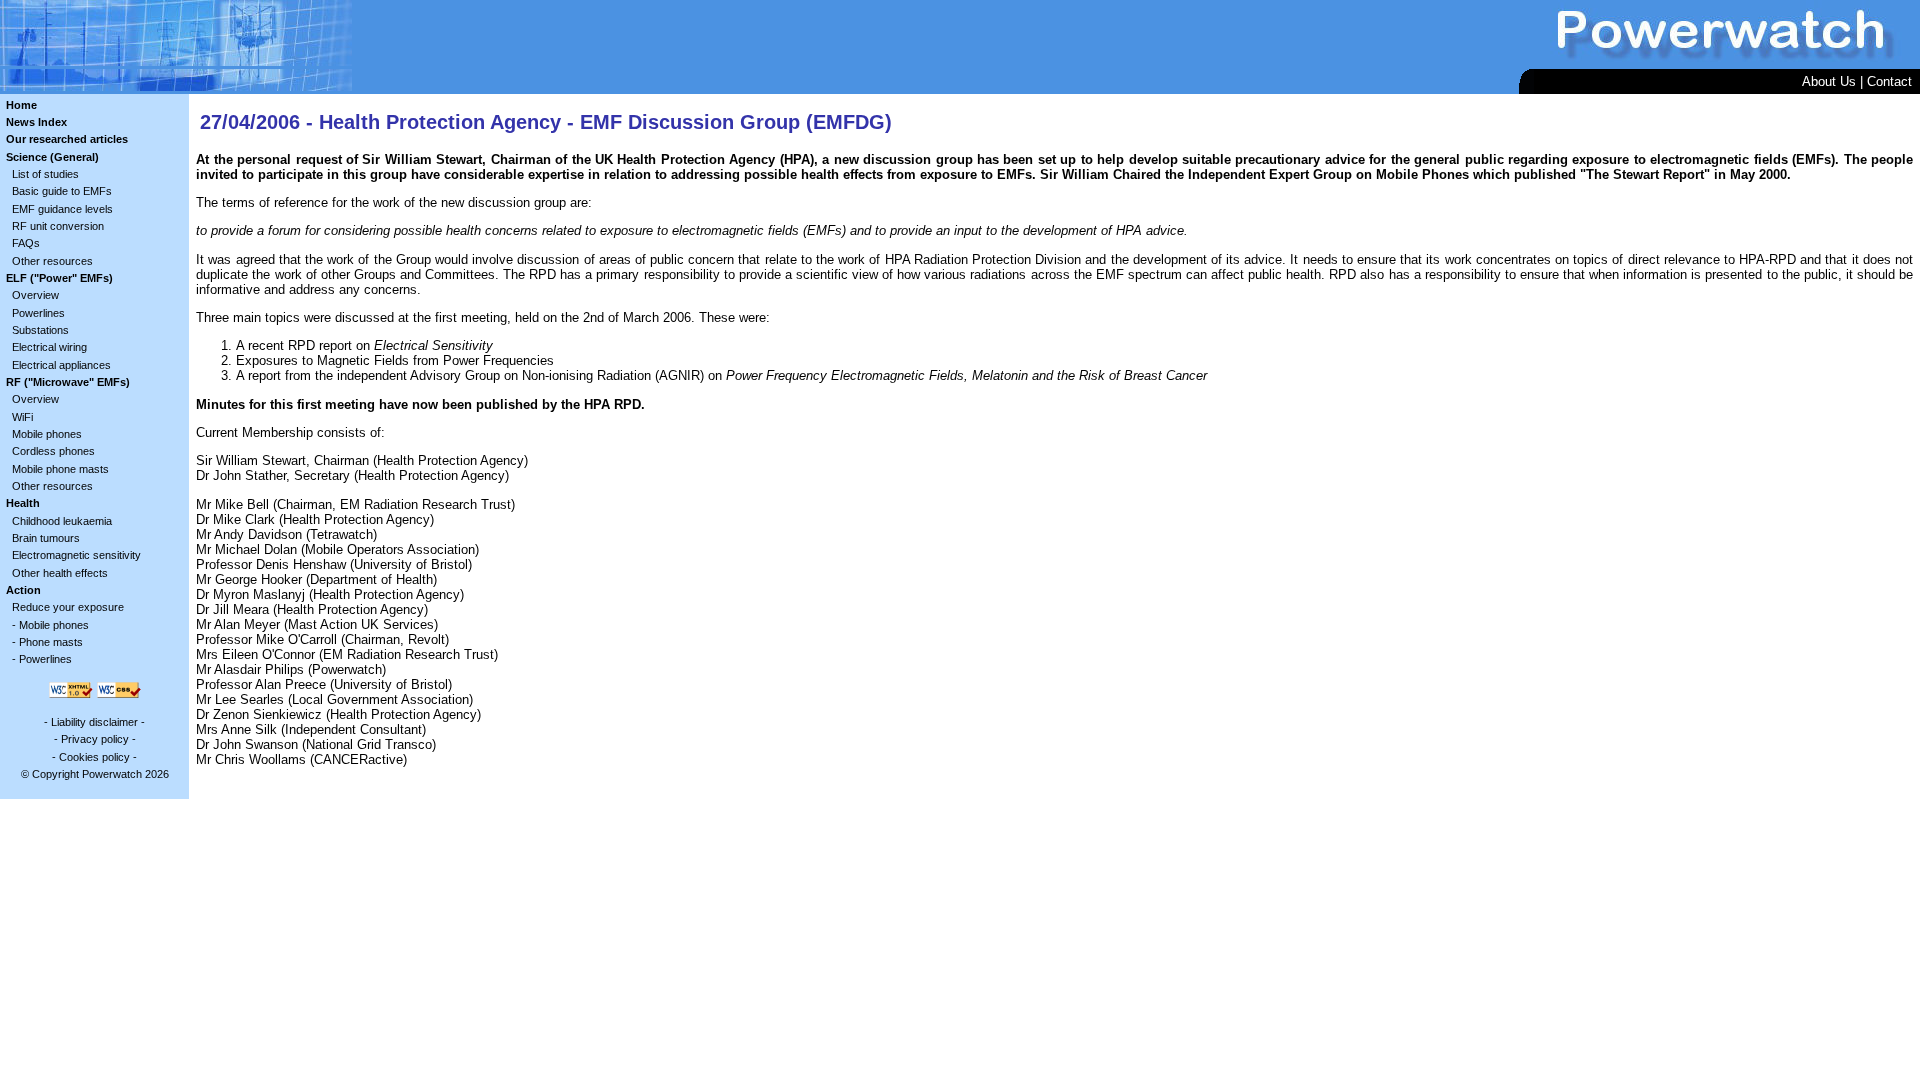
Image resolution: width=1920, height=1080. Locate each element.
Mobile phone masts (60, 469)
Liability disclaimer (94, 722)
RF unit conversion (58, 226)
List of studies (45, 174)
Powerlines (38, 313)
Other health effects (60, 573)
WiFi (22, 417)
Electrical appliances (61, 365)
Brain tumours (46, 538)
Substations (40, 330)
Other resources (52, 261)
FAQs (26, 243)
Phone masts (51, 642)
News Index (36, 122)
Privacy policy (95, 739)
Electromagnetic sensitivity (76, 555)
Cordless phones (53, 451)
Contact (1889, 81)
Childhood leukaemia (62, 521)
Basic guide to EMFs (62, 191)
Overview (35, 295)
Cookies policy (94, 757)
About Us (1829, 81)
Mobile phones (47, 434)
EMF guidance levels (62, 209)
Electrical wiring (49, 347)
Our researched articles (67, 139)
